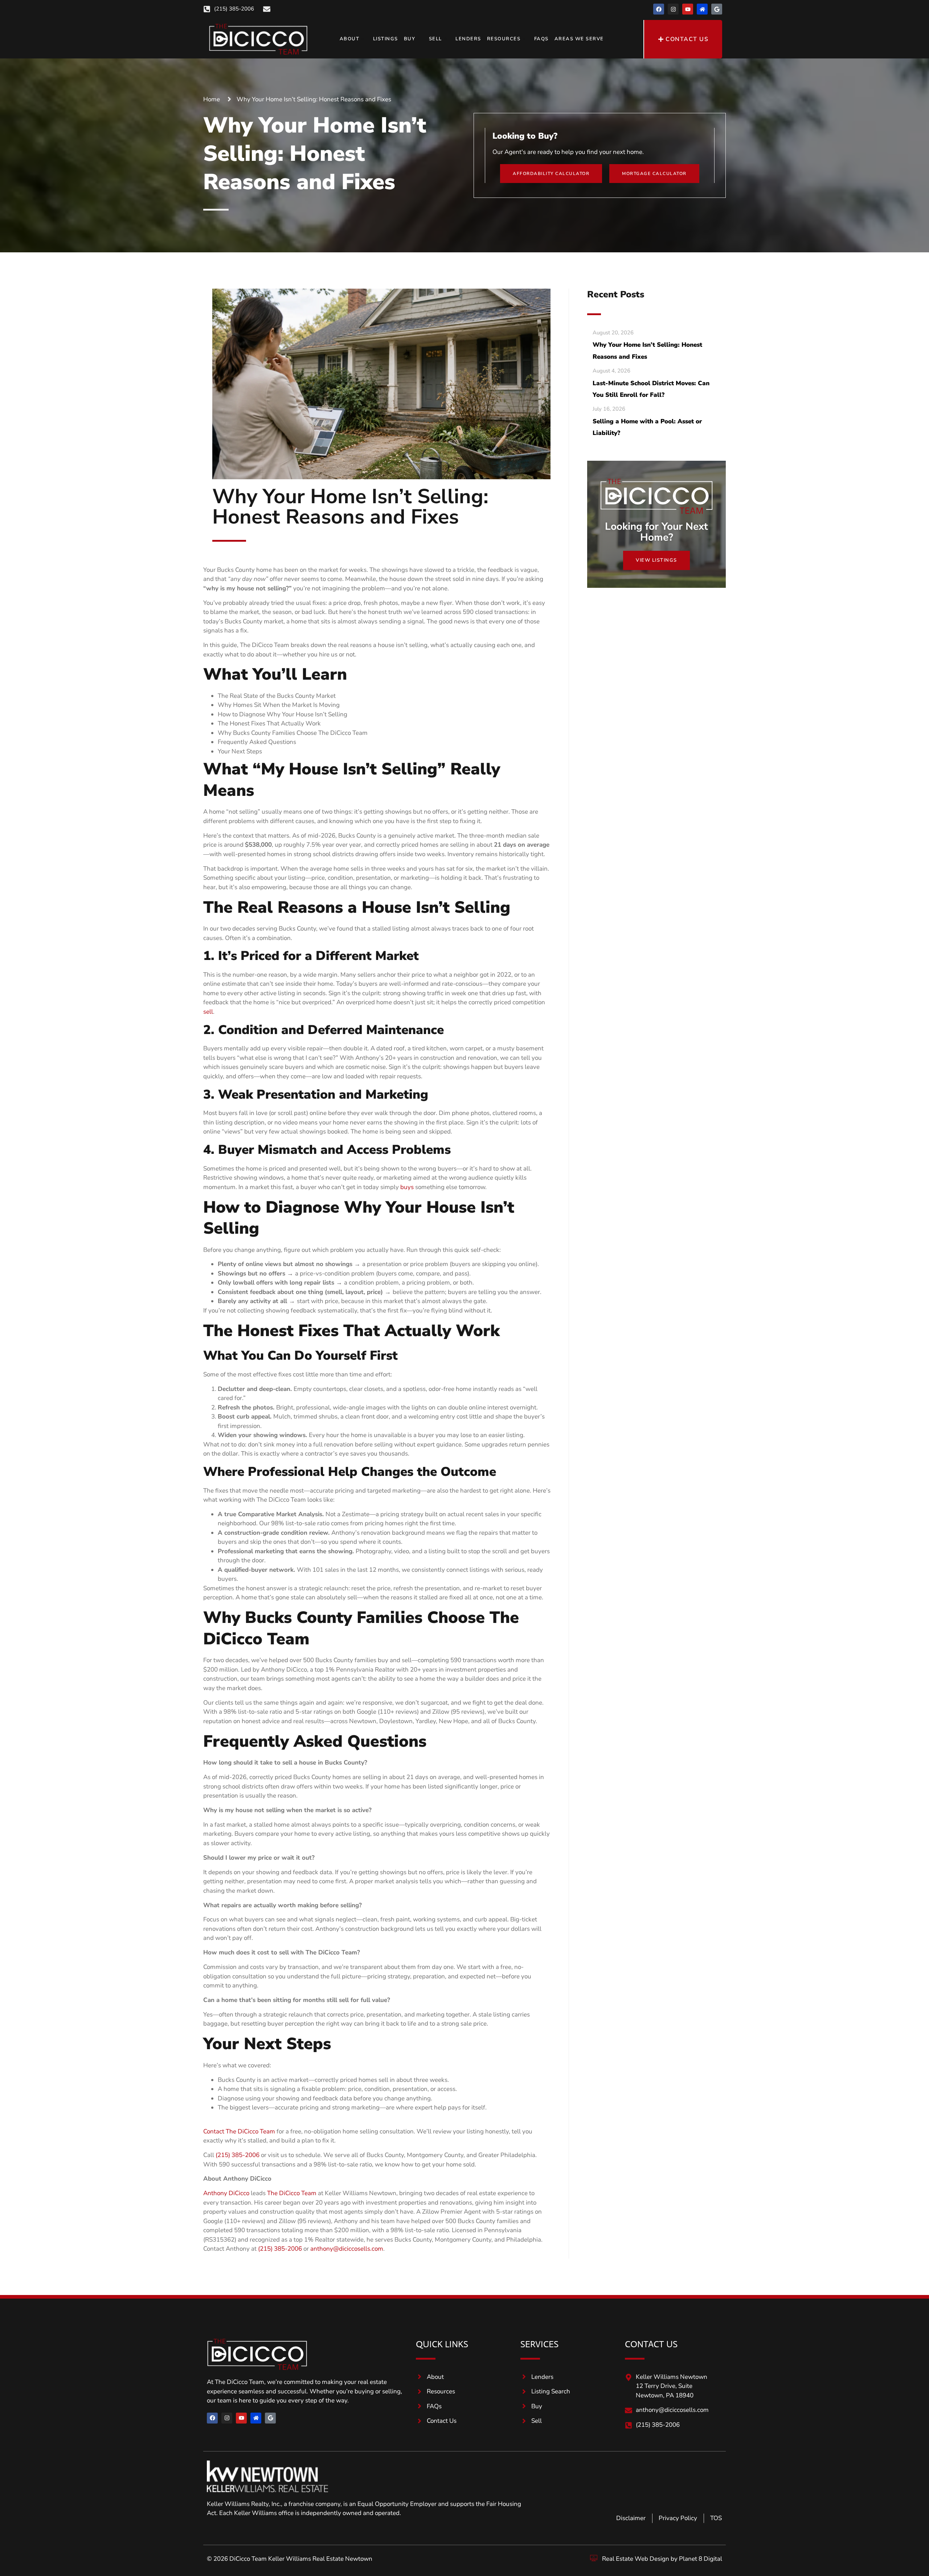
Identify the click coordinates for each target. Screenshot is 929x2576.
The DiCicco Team (292, 2193)
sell (208, 1012)
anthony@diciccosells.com (347, 2249)
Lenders (468, 39)
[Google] (717, 9)
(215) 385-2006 (238, 2155)
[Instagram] (673, 9)
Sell (435, 39)
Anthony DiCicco (226, 2193)
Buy (410, 39)
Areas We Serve (579, 39)
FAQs (541, 39)
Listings (386, 39)
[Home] (702, 9)
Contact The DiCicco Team (239, 2131)
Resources (504, 39)
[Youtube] (688, 9)
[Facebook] (659, 9)
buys (407, 1187)
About (350, 39)
